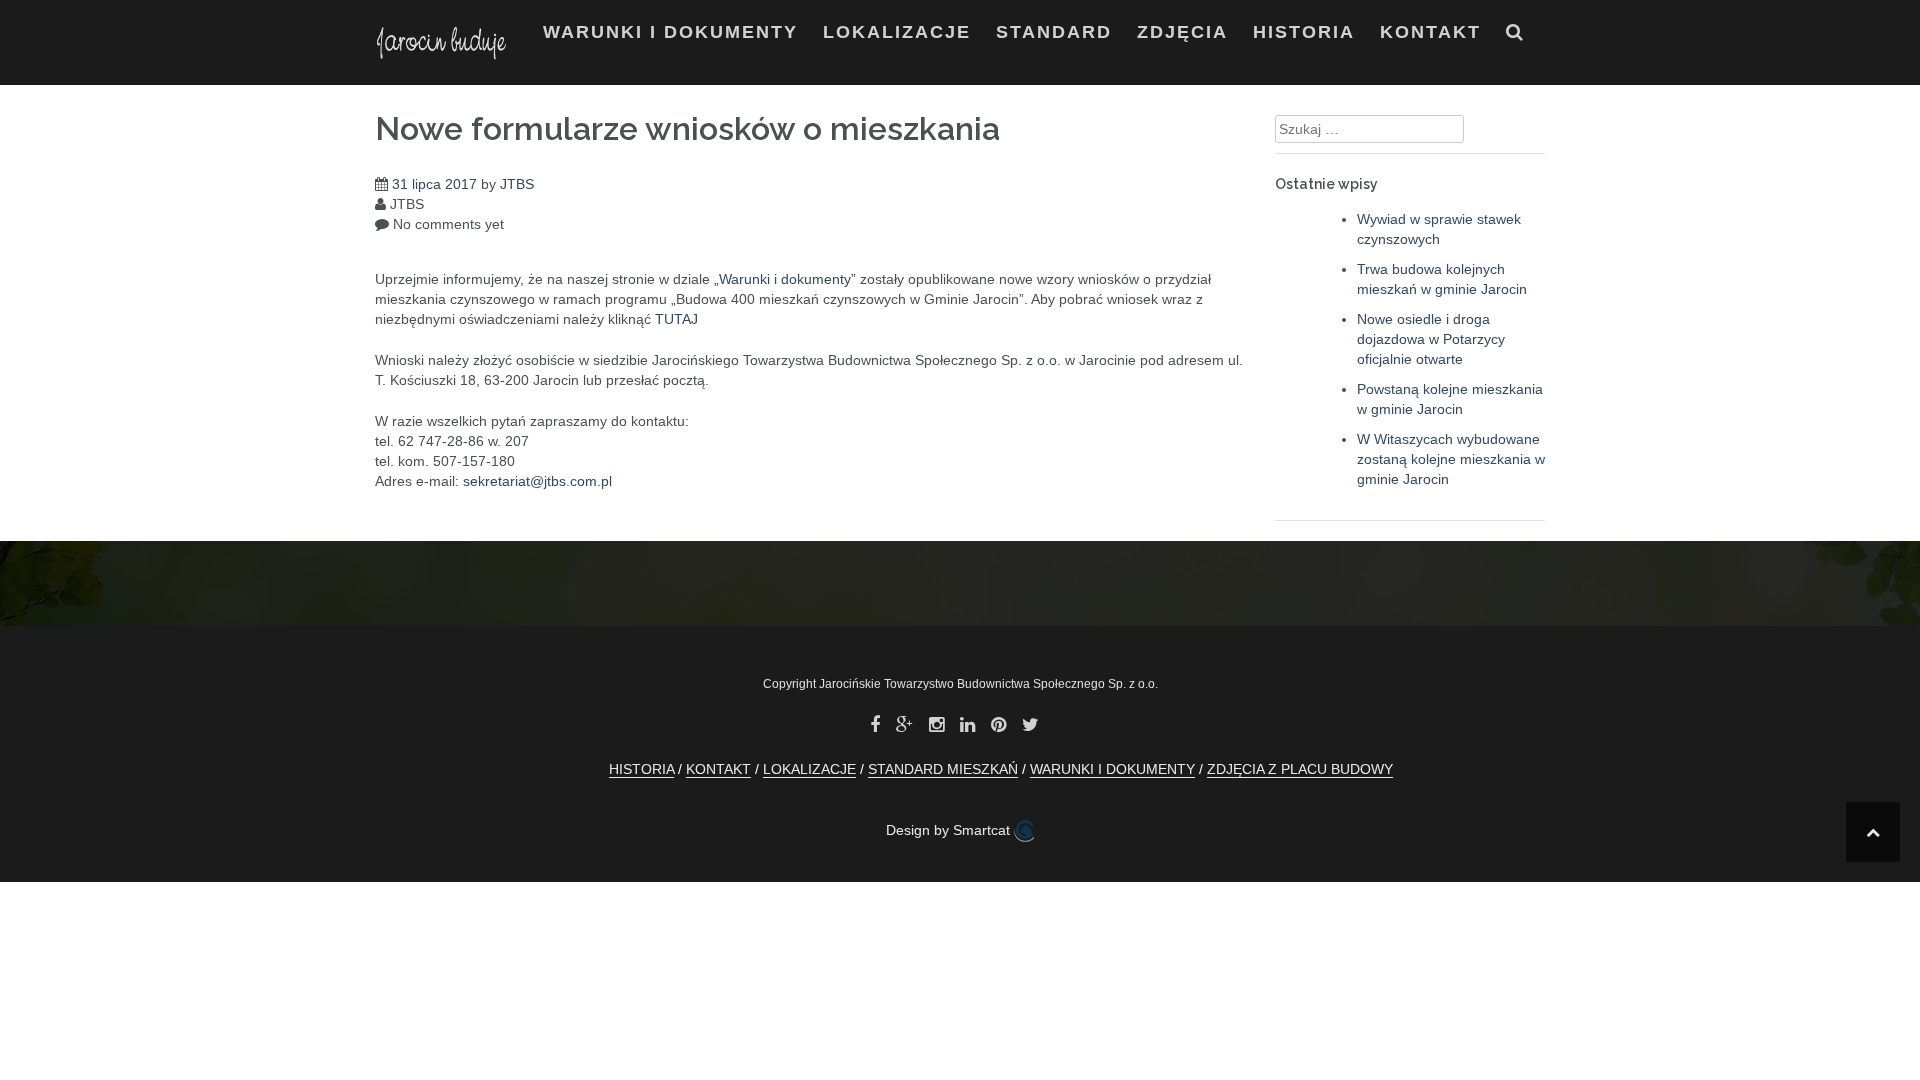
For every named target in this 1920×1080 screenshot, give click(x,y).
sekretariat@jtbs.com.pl (537, 481)
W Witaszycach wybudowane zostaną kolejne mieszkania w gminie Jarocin (1451, 459)
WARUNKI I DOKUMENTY (670, 32)
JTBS (517, 184)
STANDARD (1054, 32)
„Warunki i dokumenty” (785, 279)
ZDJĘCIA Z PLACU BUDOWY (1300, 769)
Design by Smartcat (950, 830)
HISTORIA (1304, 32)
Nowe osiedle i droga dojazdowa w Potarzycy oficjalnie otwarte (1431, 339)
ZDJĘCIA (1182, 32)
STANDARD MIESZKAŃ (943, 769)
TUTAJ (676, 319)
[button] (1515, 36)
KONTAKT (1430, 32)
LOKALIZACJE (897, 32)
